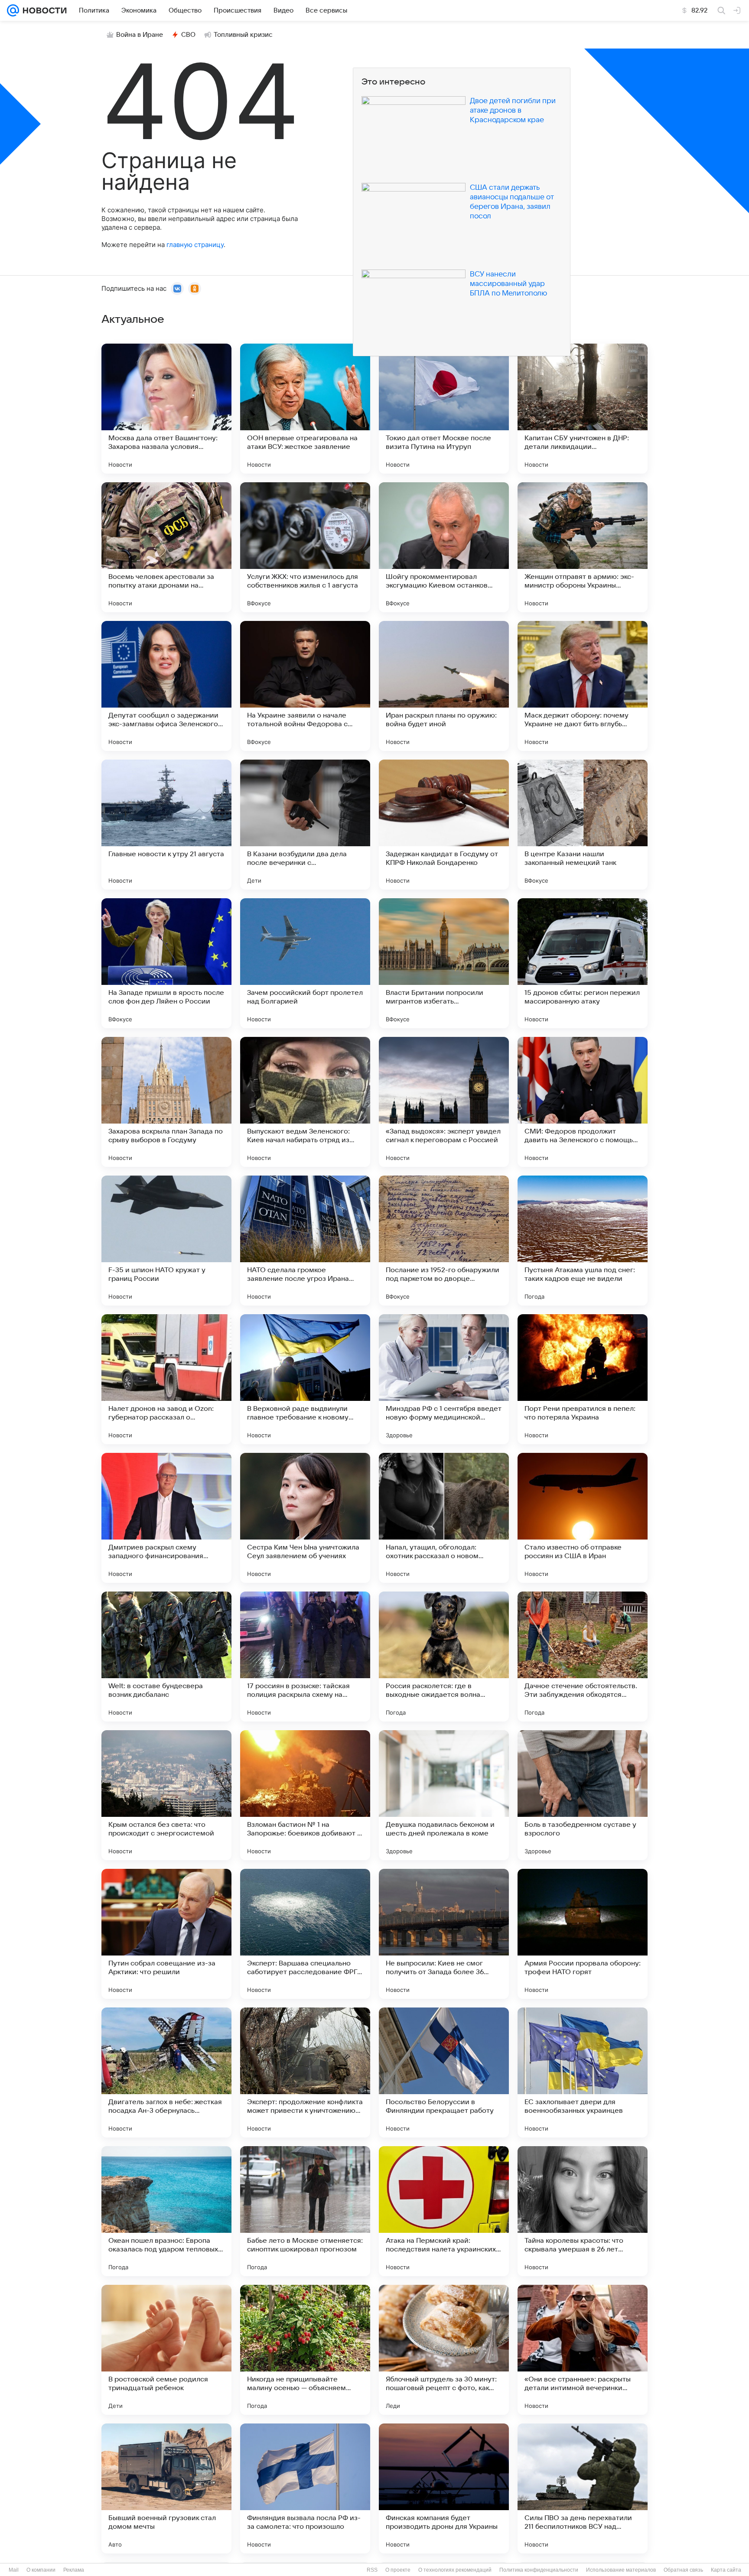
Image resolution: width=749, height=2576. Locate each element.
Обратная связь (683, 2570)
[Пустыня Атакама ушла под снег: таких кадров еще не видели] (583, 1241)
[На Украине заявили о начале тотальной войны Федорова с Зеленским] (305, 686)
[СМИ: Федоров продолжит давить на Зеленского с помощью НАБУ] (583, 1102)
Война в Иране (140, 35)
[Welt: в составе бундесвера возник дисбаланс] (166, 1657)
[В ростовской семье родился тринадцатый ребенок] (166, 2350)
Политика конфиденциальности (539, 2570)
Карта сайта (726, 2570)
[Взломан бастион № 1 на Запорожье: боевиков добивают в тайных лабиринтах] (305, 1795)
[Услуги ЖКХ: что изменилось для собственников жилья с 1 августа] (305, 547)
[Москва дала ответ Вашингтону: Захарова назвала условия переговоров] (166, 409)
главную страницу (195, 245)
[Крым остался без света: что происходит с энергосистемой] (166, 1795)
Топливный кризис (243, 35)
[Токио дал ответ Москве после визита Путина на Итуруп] (444, 409)
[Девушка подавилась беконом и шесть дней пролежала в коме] (444, 1795)
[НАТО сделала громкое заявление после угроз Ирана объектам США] (305, 1241)
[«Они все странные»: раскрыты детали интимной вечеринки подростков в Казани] (583, 2350)
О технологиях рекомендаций (455, 2570)
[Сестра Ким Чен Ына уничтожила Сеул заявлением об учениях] (305, 1518)
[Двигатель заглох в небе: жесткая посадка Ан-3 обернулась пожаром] (166, 2072)
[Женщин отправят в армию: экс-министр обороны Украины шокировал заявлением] (583, 547)
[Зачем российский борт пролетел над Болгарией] (305, 963)
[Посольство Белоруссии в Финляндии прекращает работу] (444, 2072)
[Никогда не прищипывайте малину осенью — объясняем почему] (305, 2350)
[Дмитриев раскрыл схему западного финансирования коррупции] (166, 1518)
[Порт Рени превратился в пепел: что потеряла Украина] (583, 1379)
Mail (14, 2570)
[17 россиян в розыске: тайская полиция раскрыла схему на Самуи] (305, 1657)
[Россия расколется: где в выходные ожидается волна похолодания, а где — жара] (444, 1657)
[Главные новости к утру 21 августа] (166, 825)
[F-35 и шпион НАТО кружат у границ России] (166, 1241)
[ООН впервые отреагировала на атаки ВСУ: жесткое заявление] (305, 409)
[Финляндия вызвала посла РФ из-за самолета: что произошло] (305, 2488)
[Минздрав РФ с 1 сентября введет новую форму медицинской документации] (444, 1379)
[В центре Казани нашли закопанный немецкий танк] (583, 825)
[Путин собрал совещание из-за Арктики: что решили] (166, 1934)
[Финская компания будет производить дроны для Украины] (444, 2488)
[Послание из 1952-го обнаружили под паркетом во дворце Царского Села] (444, 1241)
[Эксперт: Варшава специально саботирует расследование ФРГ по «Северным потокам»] (305, 1934)
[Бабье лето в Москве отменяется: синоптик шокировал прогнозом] (305, 2211)
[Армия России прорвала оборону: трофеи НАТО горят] (583, 1934)
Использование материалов (621, 2570)
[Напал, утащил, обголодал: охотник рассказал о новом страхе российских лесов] (444, 1518)
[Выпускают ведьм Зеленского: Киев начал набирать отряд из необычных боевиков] (305, 1102)
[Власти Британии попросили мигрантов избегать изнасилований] (444, 963)
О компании (41, 2570)
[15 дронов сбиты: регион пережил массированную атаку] (583, 963)
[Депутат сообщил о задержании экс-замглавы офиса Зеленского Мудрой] (166, 686)
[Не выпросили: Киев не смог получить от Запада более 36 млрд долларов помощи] (444, 1934)
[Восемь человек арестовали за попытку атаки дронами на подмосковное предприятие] (166, 547)
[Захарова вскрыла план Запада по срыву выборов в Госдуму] (166, 1102)
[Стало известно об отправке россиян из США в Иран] (583, 1518)
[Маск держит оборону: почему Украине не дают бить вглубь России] (583, 686)
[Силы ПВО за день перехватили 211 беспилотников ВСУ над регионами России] (583, 2488)
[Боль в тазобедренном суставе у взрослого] (583, 1795)
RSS (372, 2570)
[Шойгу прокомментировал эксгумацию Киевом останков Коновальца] (444, 547)
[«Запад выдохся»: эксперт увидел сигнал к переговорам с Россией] (444, 1102)
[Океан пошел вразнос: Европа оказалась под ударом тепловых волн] (166, 2211)
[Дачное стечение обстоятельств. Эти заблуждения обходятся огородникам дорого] (583, 1657)
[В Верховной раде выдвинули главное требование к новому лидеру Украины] (305, 1379)
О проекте (398, 2570)
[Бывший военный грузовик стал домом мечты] (166, 2488)
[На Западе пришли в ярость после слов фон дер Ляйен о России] (166, 963)
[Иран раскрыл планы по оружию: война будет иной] (444, 686)
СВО (188, 35)
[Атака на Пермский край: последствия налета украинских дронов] (444, 2211)
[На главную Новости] (43, 10)
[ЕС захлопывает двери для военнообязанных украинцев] (583, 2072)
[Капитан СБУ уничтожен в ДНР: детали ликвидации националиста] (583, 409)
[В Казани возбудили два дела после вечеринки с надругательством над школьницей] (305, 825)
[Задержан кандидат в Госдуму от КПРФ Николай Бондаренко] (444, 825)
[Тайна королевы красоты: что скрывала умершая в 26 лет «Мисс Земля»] (583, 2211)
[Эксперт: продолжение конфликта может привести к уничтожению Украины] (305, 2072)
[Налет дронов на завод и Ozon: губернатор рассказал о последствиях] (166, 1379)
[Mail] (13, 10)
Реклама (74, 2570)
